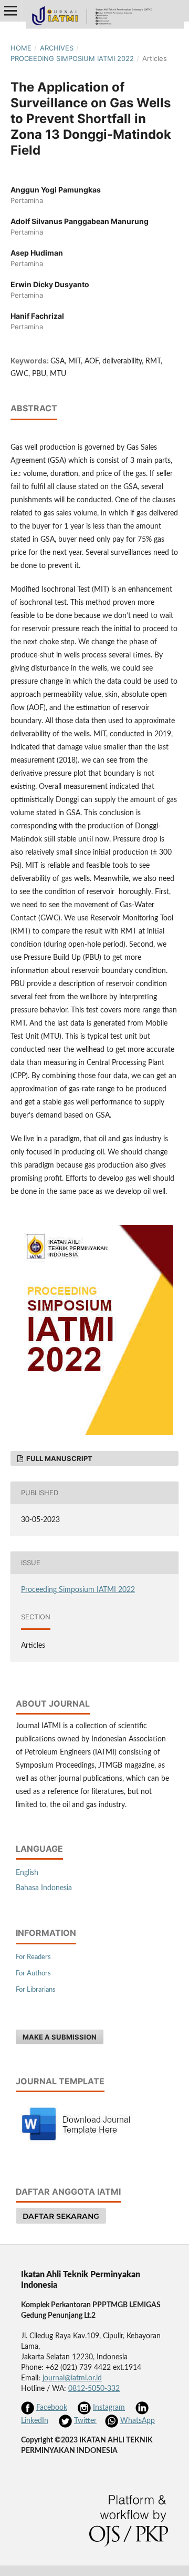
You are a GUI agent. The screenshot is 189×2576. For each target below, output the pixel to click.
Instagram (109, 2408)
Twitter (85, 2421)
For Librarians (36, 1990)
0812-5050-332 (94, 2389)
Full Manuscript (59, 1458)
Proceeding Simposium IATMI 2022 (72, 58)
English (27, 1873)
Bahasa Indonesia (44, 1888)
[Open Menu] (10, 11)
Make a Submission (60, 2037)
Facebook (52, 2408)
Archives (57, 48)
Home (21, 48)
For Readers (33, 1957)
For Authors (33, 1974)
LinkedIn (35, 2421)
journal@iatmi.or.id (72, 2378)
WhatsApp (138, 2421)
